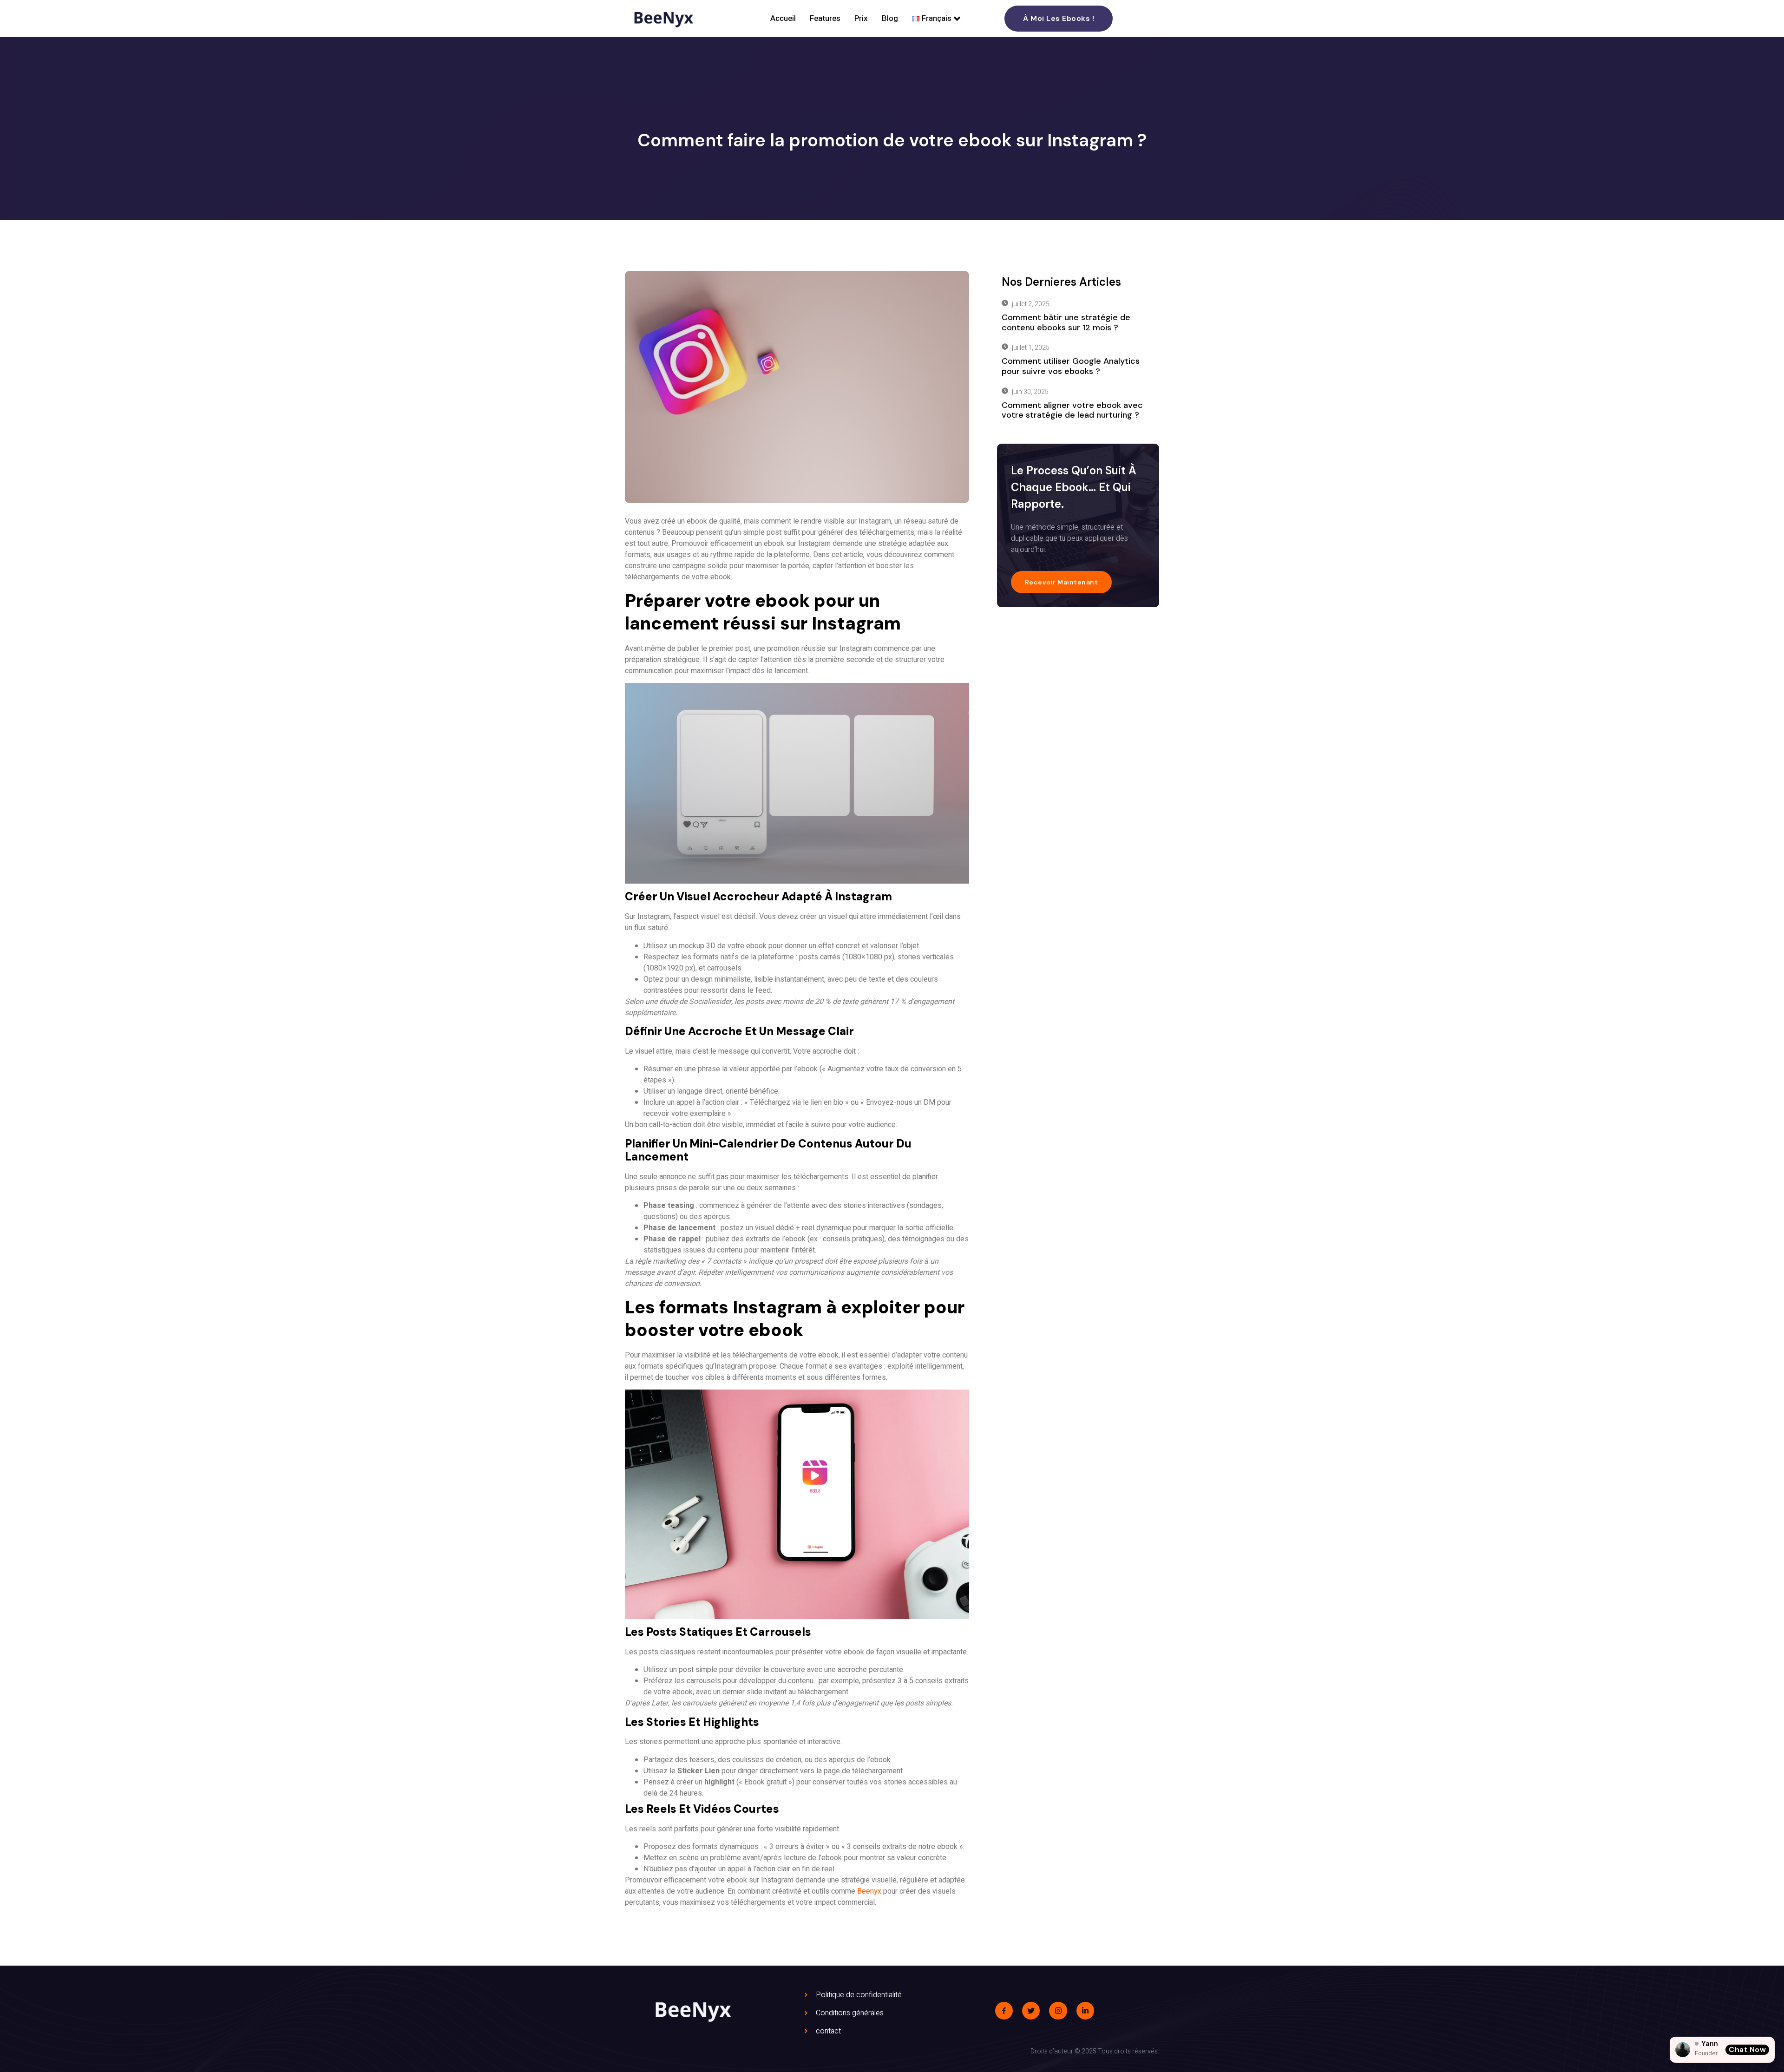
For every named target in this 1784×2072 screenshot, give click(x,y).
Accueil (783, 18)
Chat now (1747, 2049)
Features (825, 18)
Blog (890, 18)
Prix (861, 18)
